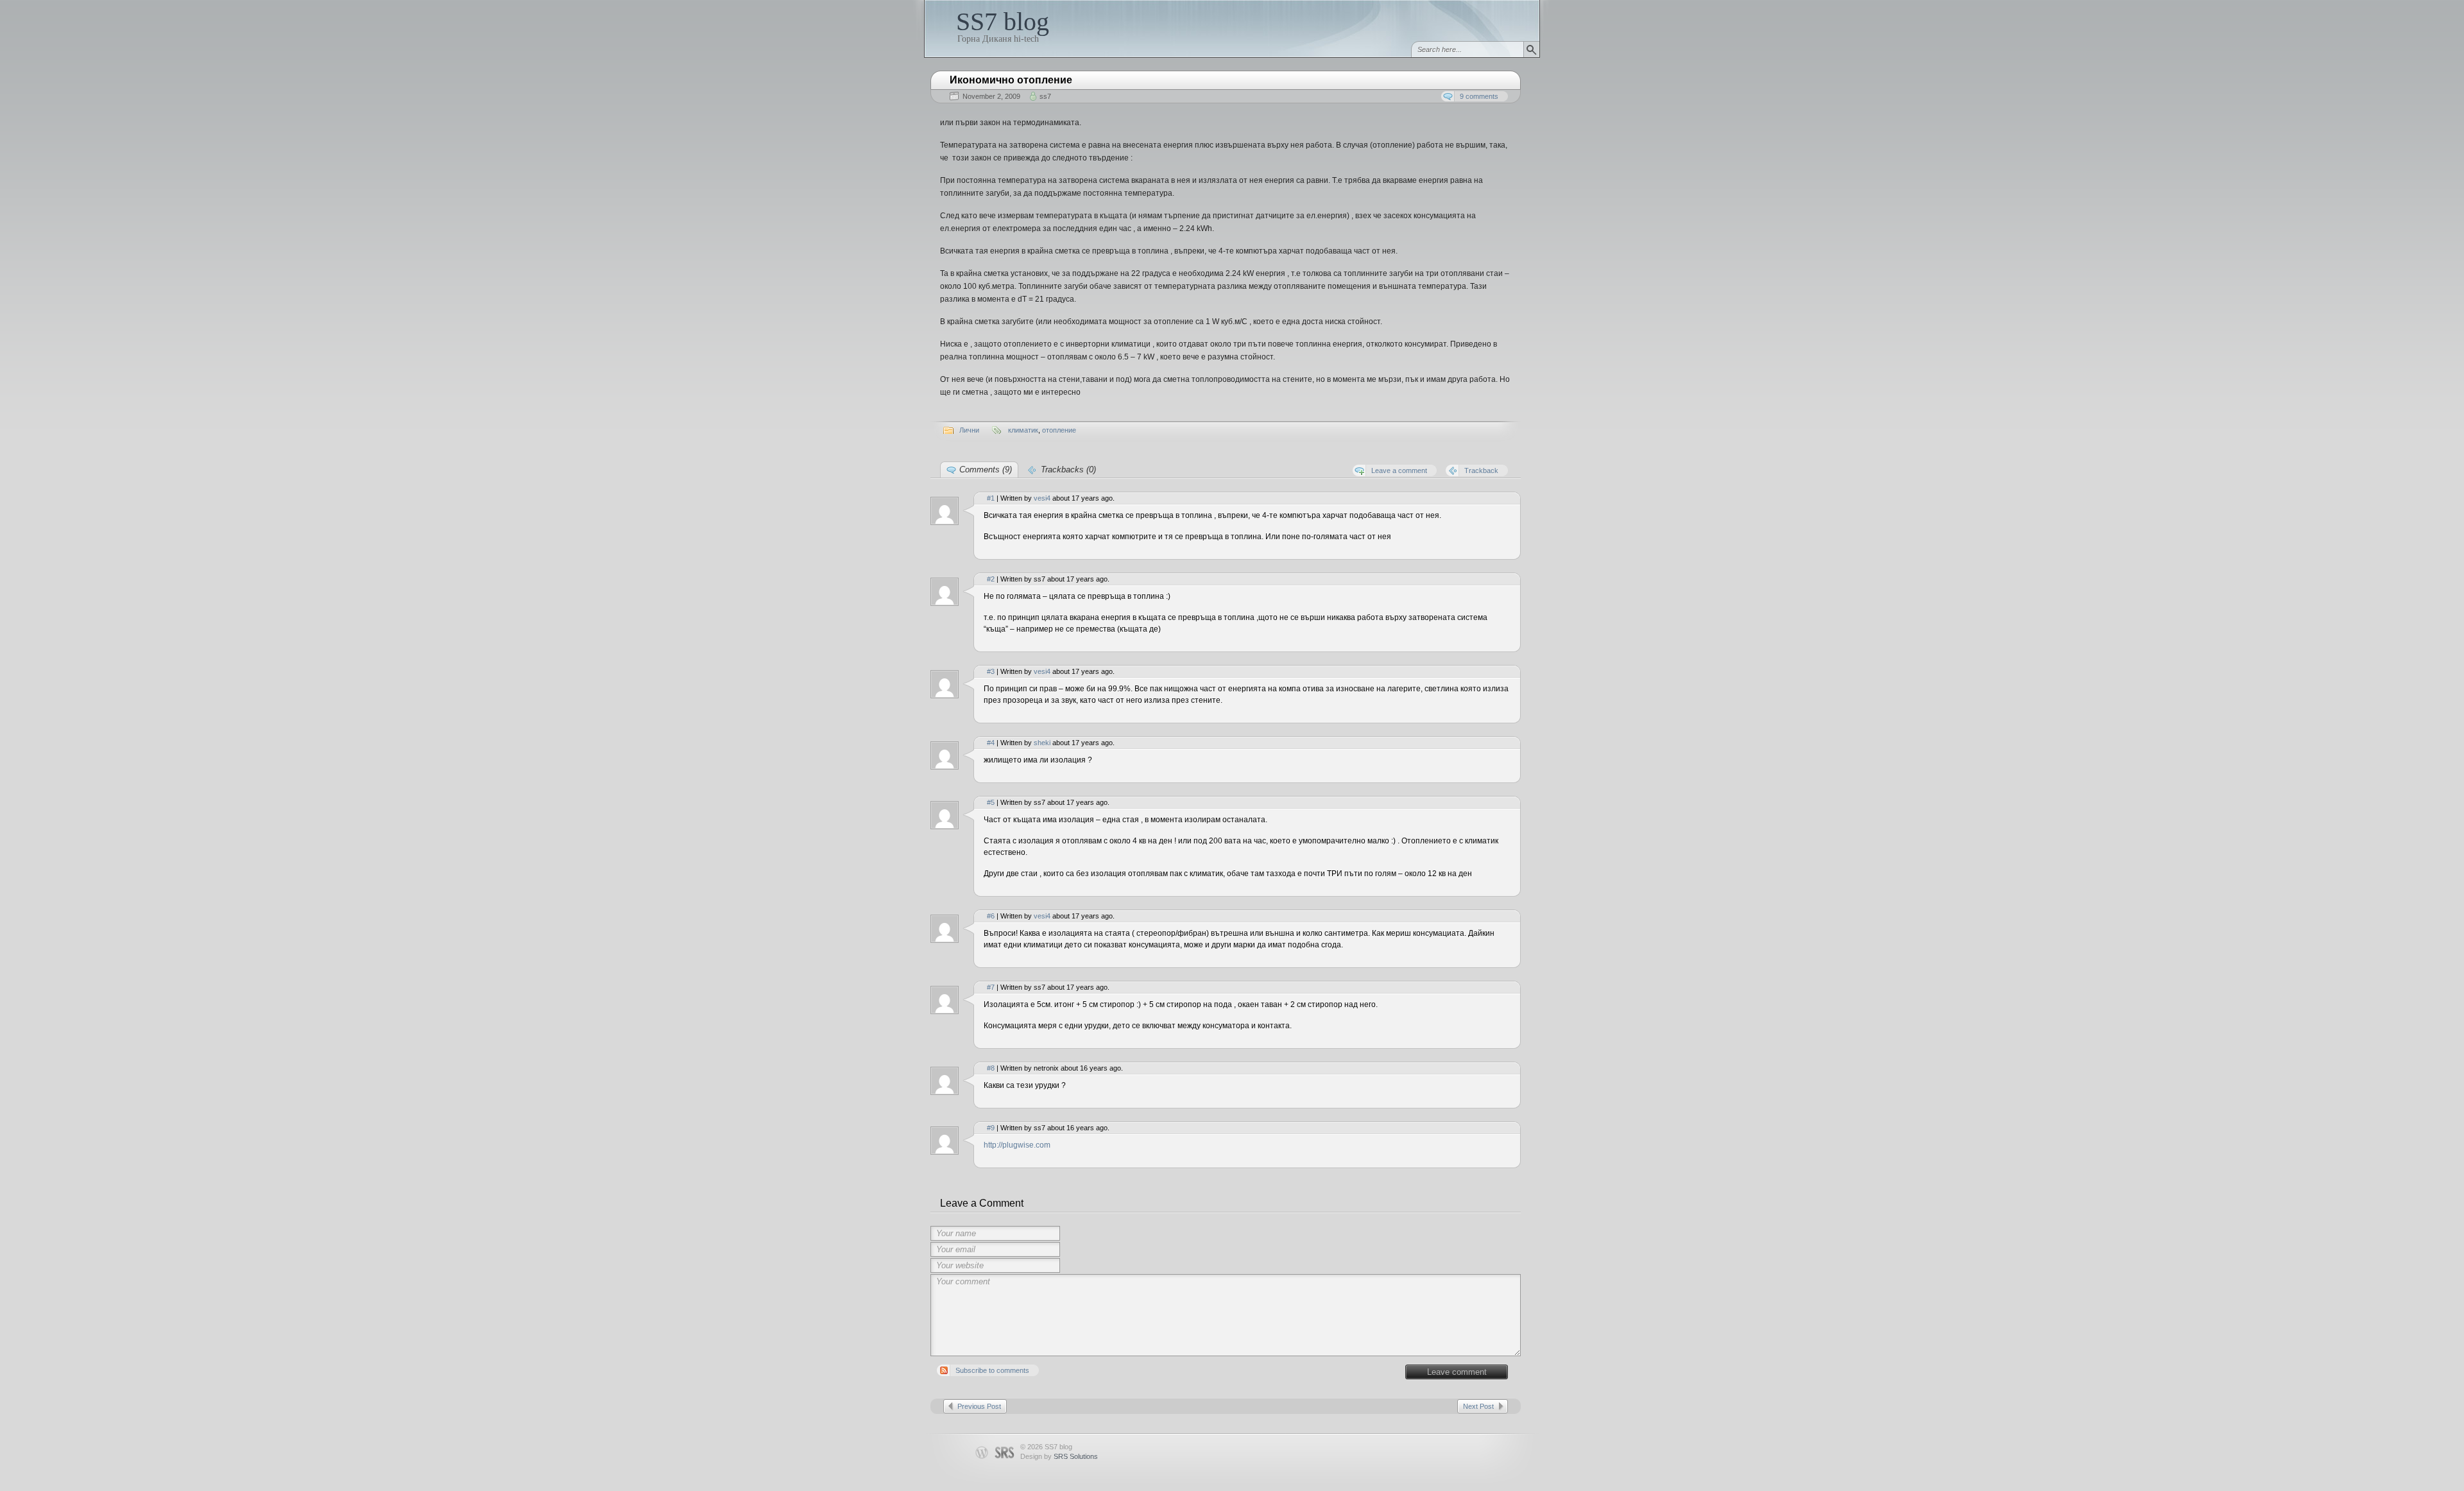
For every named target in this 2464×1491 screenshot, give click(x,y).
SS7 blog (1003, 22)
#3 (991, 671)
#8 (991, 1068)
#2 (991, 579)
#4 (991, 743)
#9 (991, 1128)
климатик (1023, 430)
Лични (969, 430)
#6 (991, 916)
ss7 (1045, 96)
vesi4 (1042, 498)
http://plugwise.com (1017, 1145)
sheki (1042, 743)
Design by (1059, 1456)
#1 (991, 498)
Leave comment (1457, 1372)
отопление (1059, 430)
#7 (991, 987)
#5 (991, 802)
